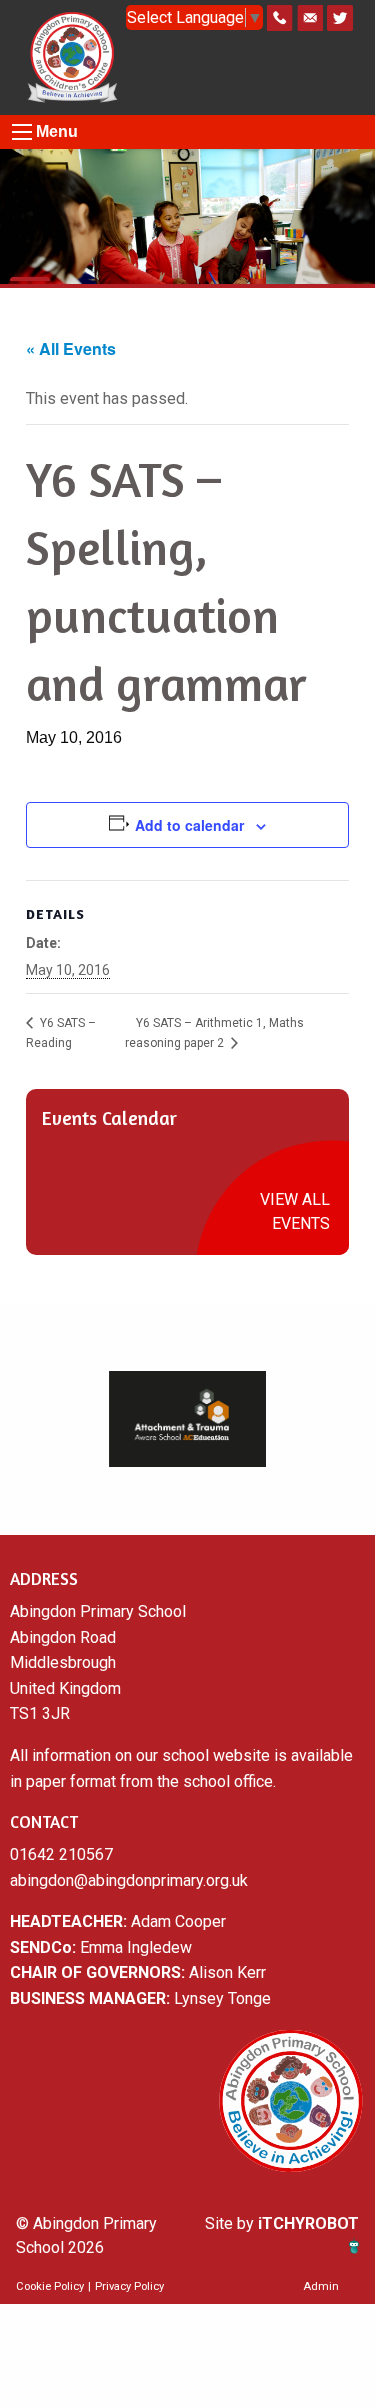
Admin (321, 2286)
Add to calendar (189, 825)
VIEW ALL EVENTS (295, 1211)
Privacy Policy (129, 2286)
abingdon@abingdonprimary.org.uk (129, 1880)
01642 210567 (61, 1854)
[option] (187, 1419)
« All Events (71, 348)
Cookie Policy (50, 2286)
